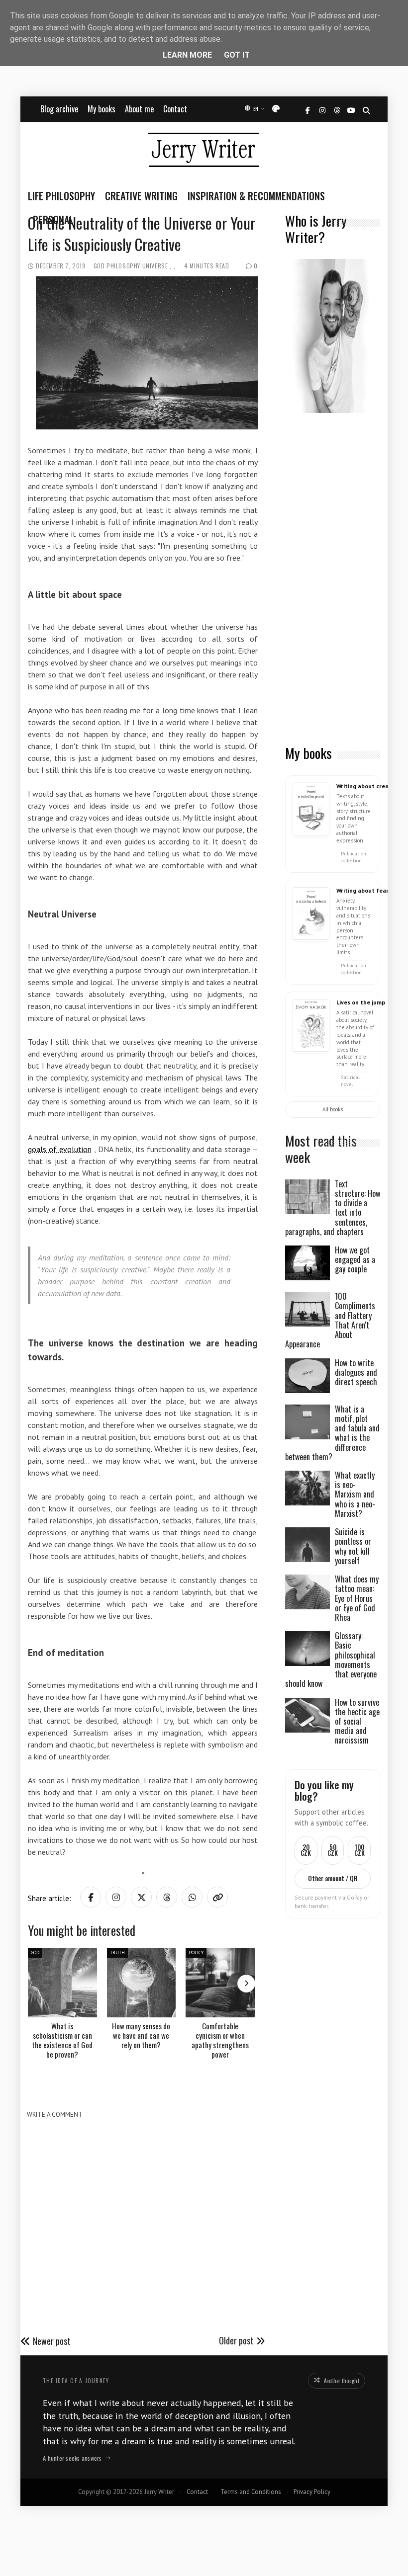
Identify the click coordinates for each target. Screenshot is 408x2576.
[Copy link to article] (217, 1897)
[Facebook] (308, 111)
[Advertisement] (333, 580)
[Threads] (337, 111)
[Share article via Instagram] (116, 1897)
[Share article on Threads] (167, 1897)
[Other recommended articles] (246, 1984)
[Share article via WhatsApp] (192, 1897)
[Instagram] (322, 111)
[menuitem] (64, 196)
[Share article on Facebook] (91, 1897)
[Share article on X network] (141, 1897)
